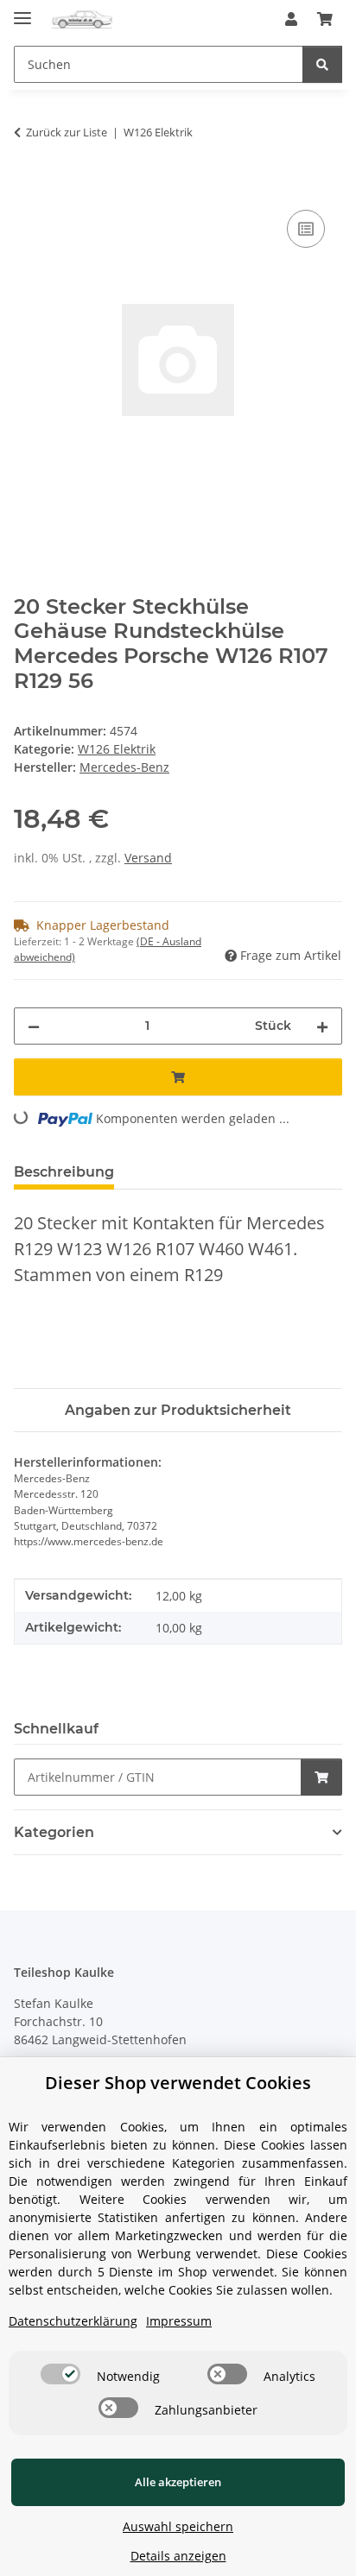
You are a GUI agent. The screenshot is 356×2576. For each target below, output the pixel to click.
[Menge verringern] (34, 1026)
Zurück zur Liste (67, 132)
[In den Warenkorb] (28, 186)
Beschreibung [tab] (64, 1172)
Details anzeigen (178, 2556)
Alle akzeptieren (178, 2482)
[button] (291, 19)
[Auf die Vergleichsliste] (306, 229)
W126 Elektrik (117, 749)
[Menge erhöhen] (322, 1026)
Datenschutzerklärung (73, 2321)
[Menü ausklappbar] (22, 11)
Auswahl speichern (178, 2526)
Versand (148, 858)
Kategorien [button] (54, 1832)
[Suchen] (322, 64)
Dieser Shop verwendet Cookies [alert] (178, 2083)
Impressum (179, 2321)
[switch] (60, 2374)
